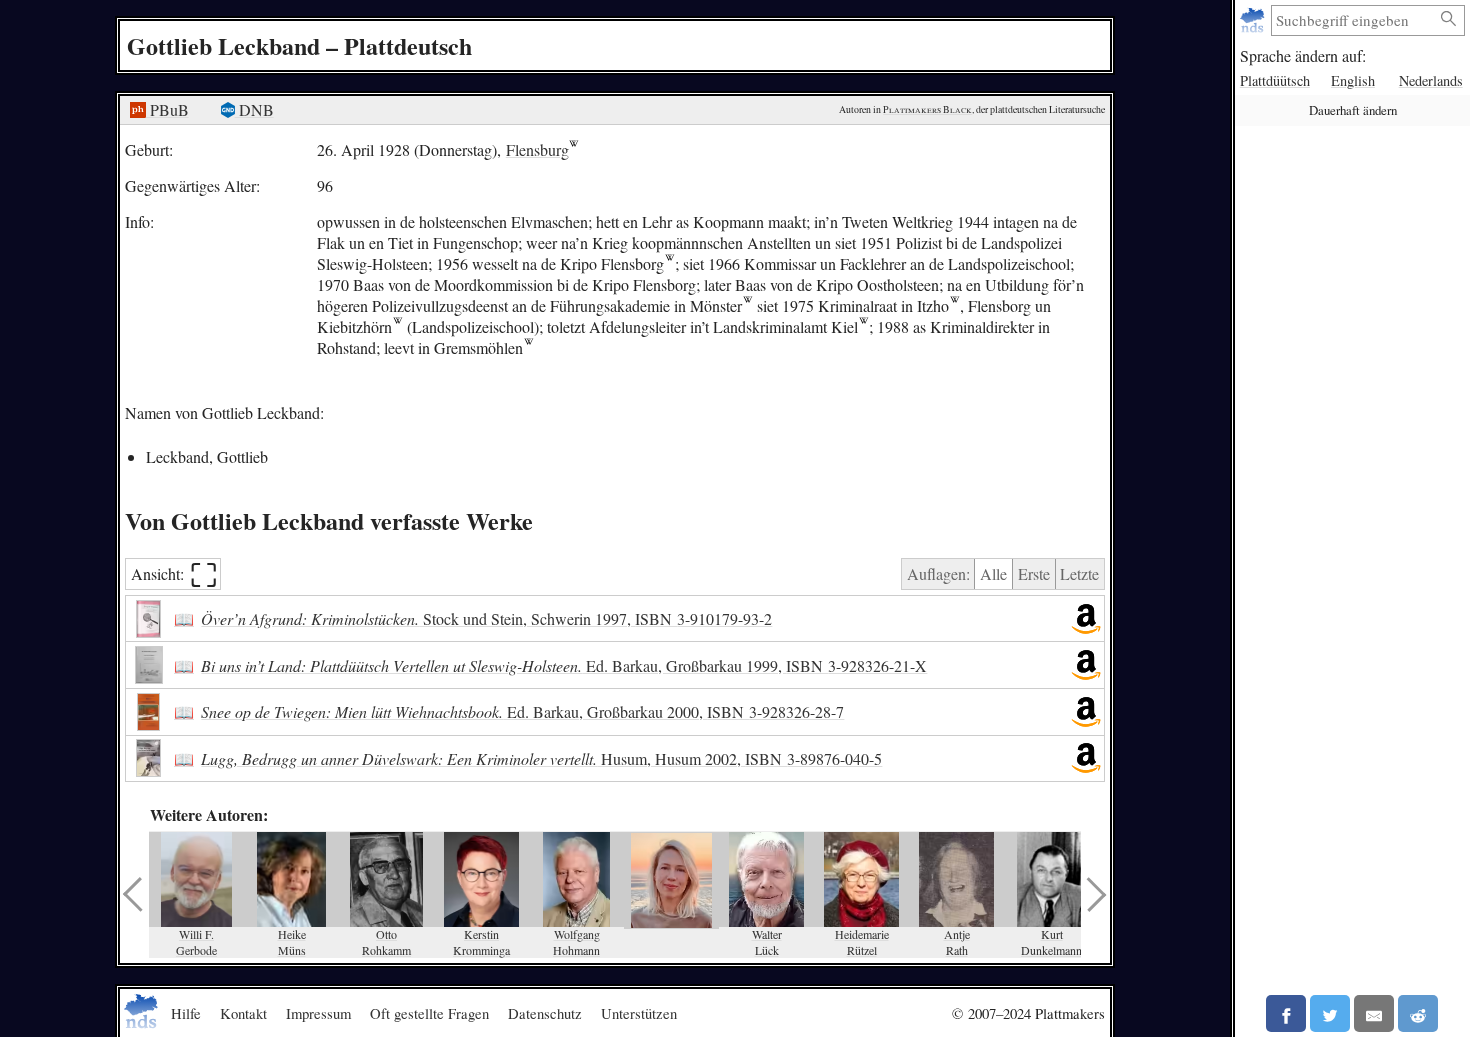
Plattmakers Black (927, 109)
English (1353, 80)
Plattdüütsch (1275, 80)
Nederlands (1431, 80)
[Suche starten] (1449, 19)
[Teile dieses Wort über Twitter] (1330, 1013)
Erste (1034, 573)
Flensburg (537, 149)
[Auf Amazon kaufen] (1086, 619)
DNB (254, 109)
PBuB (167, 109)
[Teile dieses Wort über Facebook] (1286, 1013)
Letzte (1079, 573)
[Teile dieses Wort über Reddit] (1418, 1013)
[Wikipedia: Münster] (747, 305)
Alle (993, 573)
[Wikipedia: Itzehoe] (954, 305)
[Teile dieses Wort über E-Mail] (1374, 1013)
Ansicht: (174, 574)
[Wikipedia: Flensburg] (669, 263)
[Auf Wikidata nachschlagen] (397, 326)
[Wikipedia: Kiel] (863, 326)
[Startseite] (1254, 20)
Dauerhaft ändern (1353, 110)
